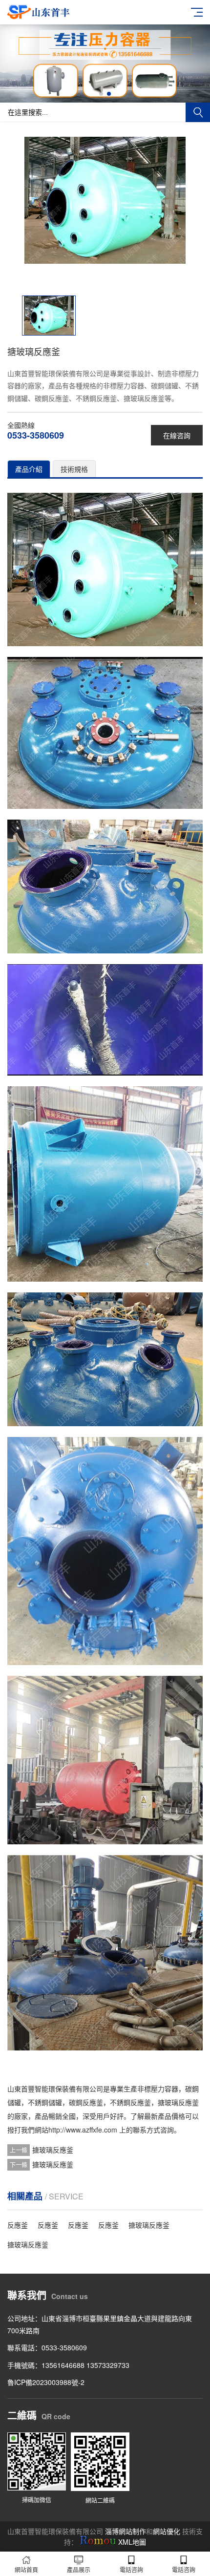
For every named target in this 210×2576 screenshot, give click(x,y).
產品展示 (79, 2569)
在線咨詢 (177, 435)
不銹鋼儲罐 (45, 2102)
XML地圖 (132, 2542)
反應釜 (18, 2225)
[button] (101, 94)
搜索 (198, 112)
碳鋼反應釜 (86, 2102)
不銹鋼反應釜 (130, 2102)
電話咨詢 (131, 2569)
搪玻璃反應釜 (178, 2102)
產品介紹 (29, 469)
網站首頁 (26, 2569)
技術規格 (74, 469)
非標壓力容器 (158, 2089)
